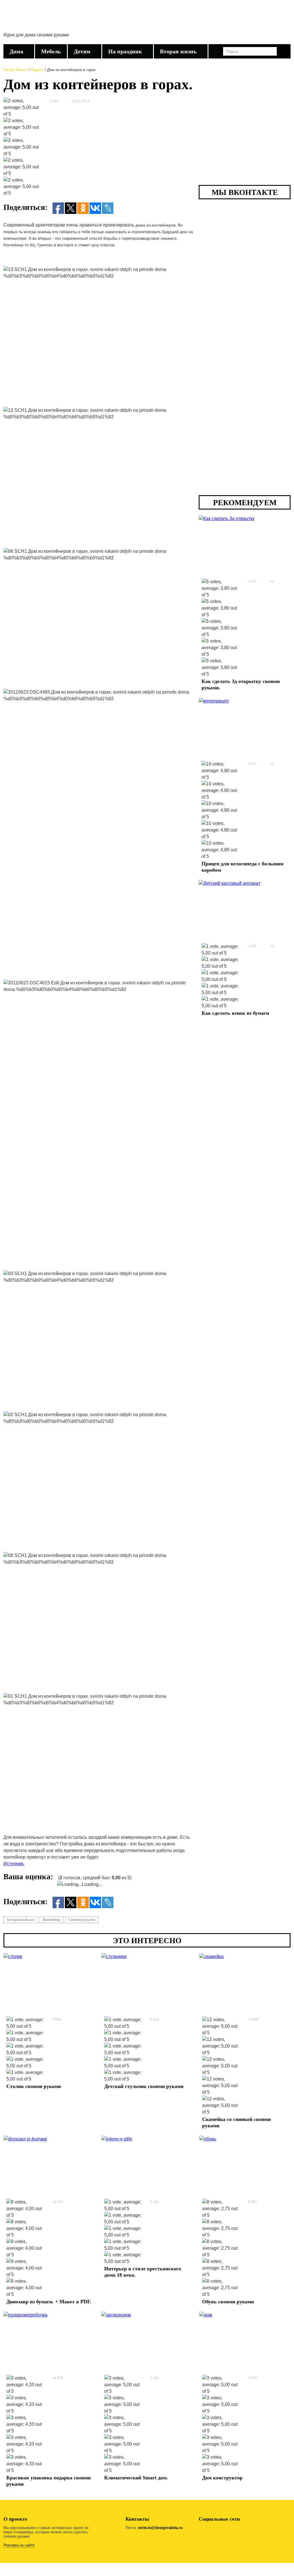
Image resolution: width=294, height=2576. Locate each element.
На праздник (125, 51)
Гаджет (37, 70)
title (27, 18)
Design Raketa (16, 70)
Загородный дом (21, 1920)
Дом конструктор (222, 2478)
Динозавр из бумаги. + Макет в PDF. (49, 2302)
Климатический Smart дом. (136, 2478)
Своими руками (82, 1920)
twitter (233, 2531)
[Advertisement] (186, 24)
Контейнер (52, 1920)
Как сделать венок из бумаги (235, 1013)
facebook (203, 2531)
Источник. (14, 1864)
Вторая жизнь (178, 51)
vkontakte (218, 2531)
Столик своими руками (34, 2086)
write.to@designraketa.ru (160, 2528)
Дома (16, 51)
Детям (82, 51)
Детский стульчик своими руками (144, 2086)
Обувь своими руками (228, 2302)
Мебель (51, 51)
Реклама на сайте (19, 2545)
